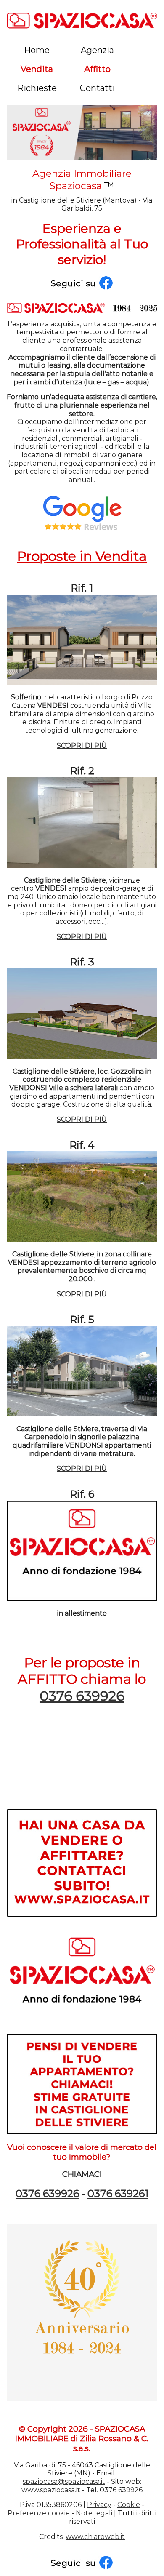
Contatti (97, 88)
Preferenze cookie (39, 2513)
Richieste (37, 88)
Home (37, 50)
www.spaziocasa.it (51, 2490)
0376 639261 (118, 2193)
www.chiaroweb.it (95, 2537)
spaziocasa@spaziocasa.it (64, 2481)
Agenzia (97, 50)
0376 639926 (82, 1696)
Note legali (94, 2513)
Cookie (129, 2505)
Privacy (99, 2505)
